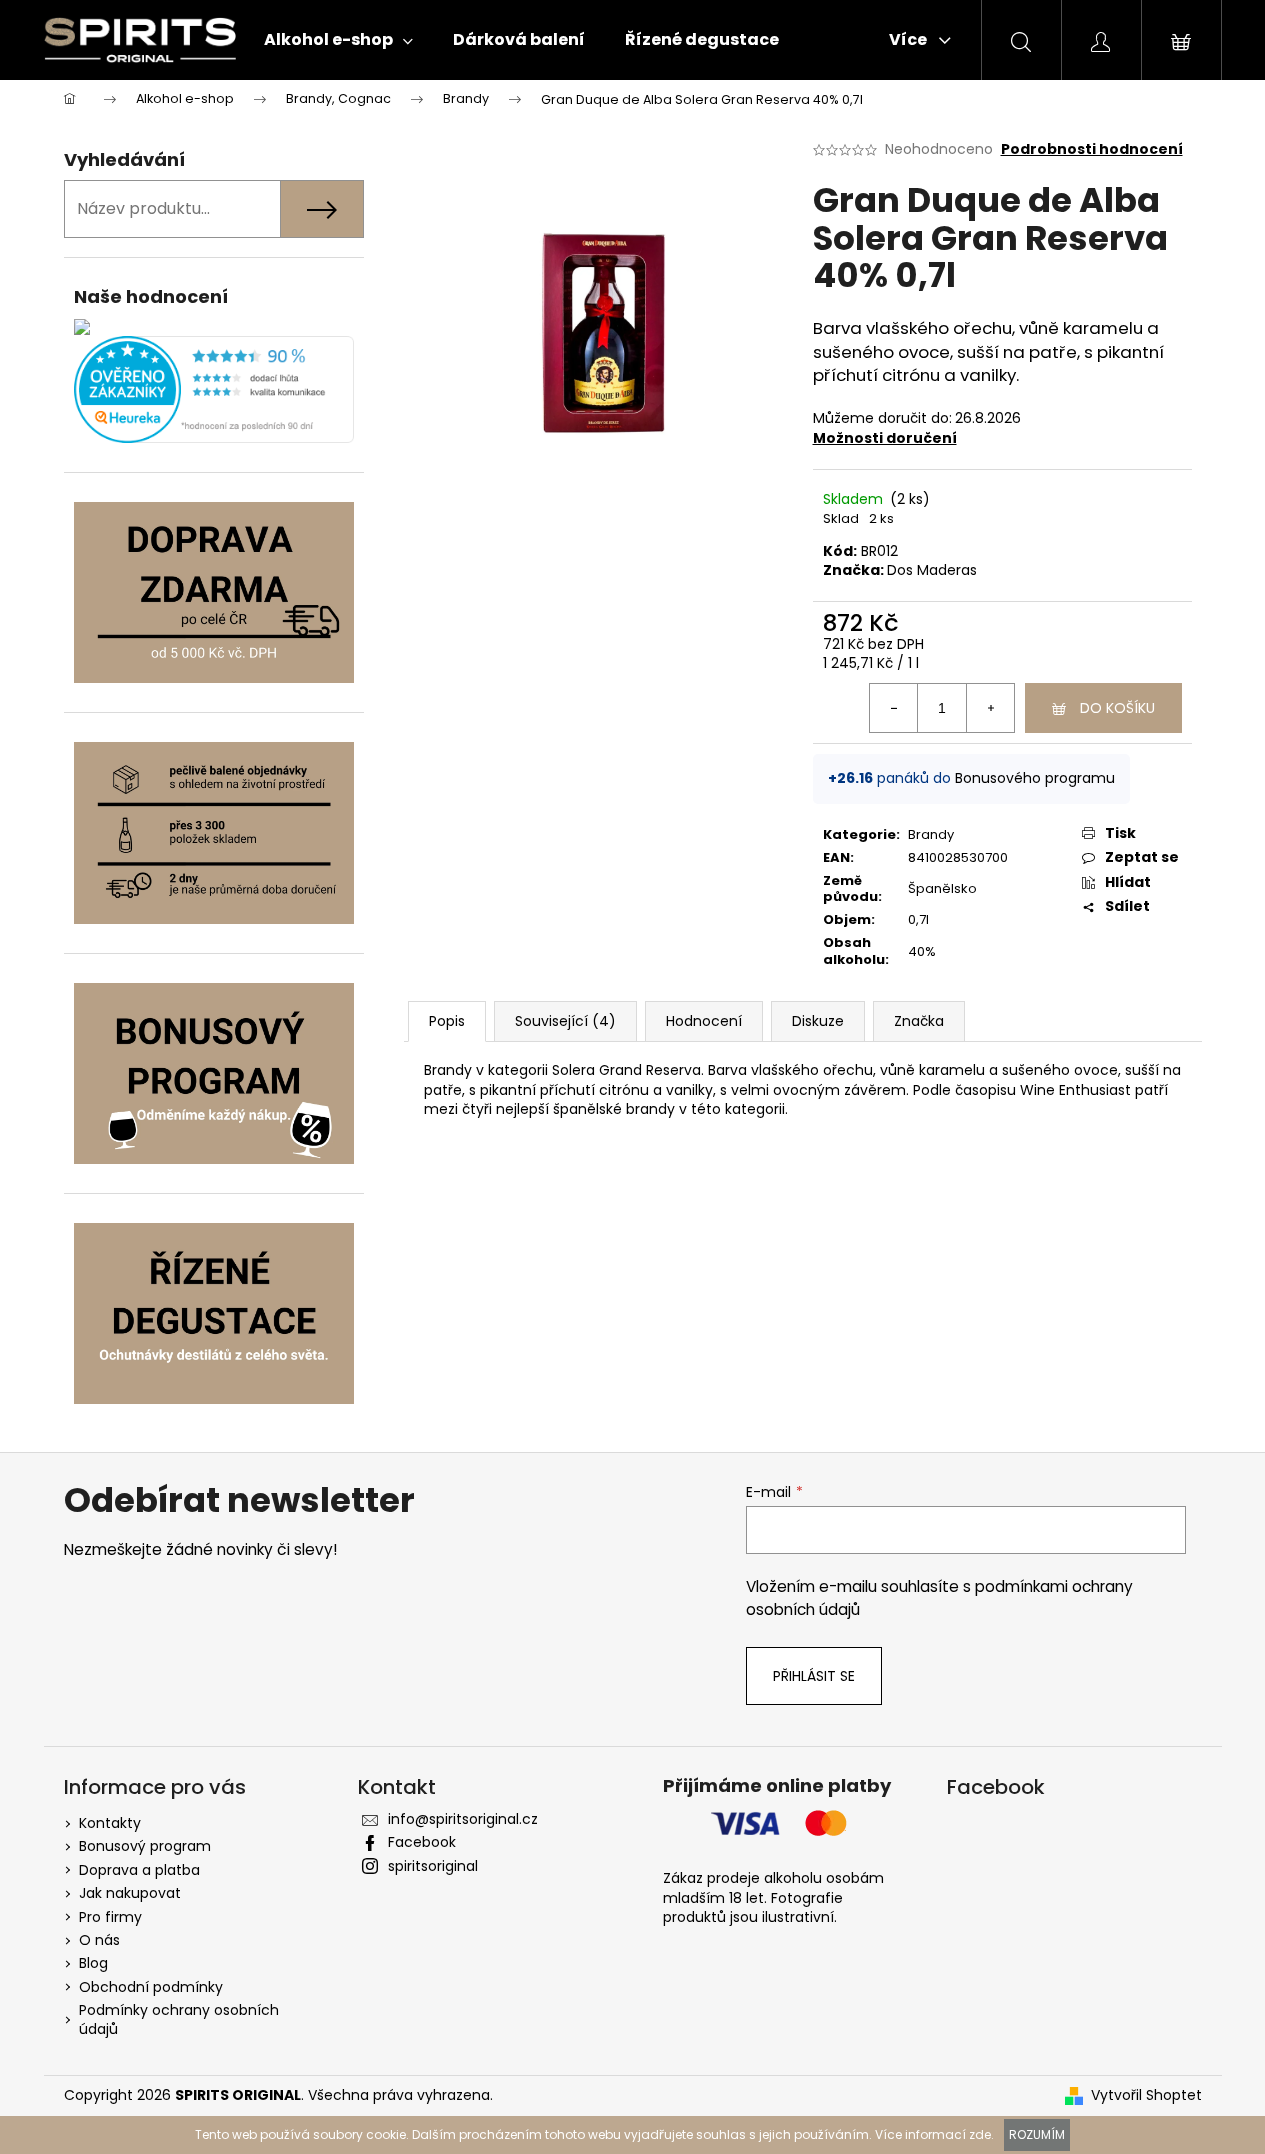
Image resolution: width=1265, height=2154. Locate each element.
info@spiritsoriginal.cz (463, 1819)
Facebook (422, 1842)
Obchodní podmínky (151, 1987)
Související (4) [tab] (565, 1021)
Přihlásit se (814, 1676)
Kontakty (110, 1823)
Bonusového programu (1035, 778)
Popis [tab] (447, 1021)
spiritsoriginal (433, 1866)
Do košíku (1117, 708)
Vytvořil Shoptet (1146, 2095)
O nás (99, 1940)
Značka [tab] (919, 1021)
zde (980, 2134)
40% (922, 951)
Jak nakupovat (130, 1893)
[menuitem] (338, 40)
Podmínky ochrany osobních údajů (179, 2019)
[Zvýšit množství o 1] (990, 708)
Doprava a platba (139, 1870)
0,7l (918, 919)
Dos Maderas (932, 570)
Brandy (931, 834)
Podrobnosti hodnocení (1092, 149)
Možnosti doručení (885, 438)
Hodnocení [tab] (704, 1021)
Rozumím (1037, 2134)
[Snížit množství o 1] (894, 708)
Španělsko (942, 888)
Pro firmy (110, 1917)
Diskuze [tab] (818, 1021)
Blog (93, 1963)
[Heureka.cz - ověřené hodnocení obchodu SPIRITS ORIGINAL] (214, 389)
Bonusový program (145, 1846)
